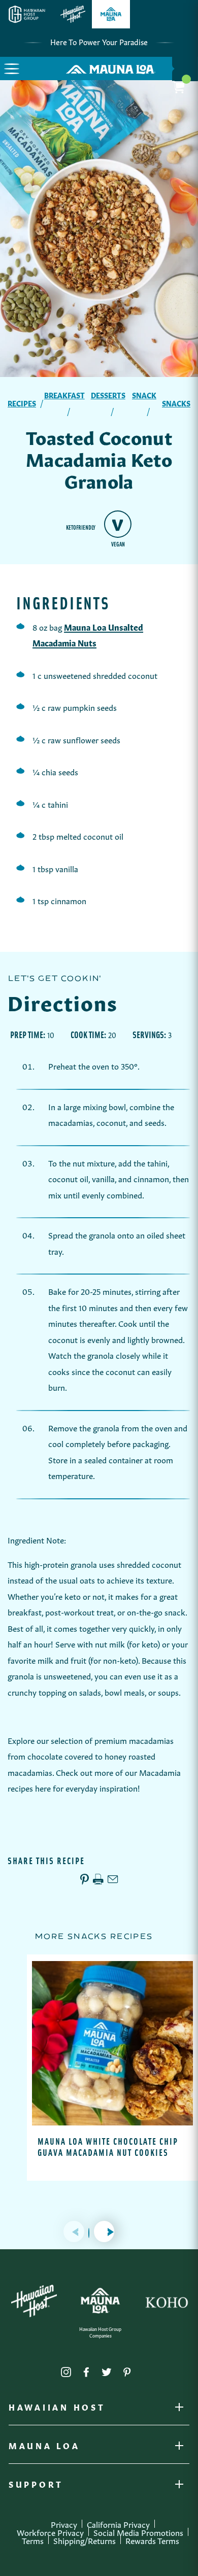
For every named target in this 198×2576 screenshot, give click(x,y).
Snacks (176, 403)
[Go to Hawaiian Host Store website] (73, 14)
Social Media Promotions (138, 2532)
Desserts (108, 395)
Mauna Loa (44, 2448)
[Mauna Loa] (100, 2301)
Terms (33, 2540)
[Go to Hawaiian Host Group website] (27, 14)
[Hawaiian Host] (34, 2301)
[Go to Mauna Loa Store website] (111, 14)
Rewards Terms (152, 2540)
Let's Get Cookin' (54, 978)
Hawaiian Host (57, 2409)
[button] (12, 68)
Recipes (22, 403)
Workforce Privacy (50, 2532)
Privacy (64, 2524)
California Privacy (118, 2524)
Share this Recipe (46, 1861)
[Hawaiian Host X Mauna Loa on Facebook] (86, 2370)
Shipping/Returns (85, 2540)
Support (36, 2486)
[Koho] (167, 2301)
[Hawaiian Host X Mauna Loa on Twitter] (107, 2370)
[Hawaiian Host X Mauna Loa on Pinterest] (127, 2370)
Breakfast (64, 395)
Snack (144, 395)
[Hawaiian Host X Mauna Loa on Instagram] (66, 2370)
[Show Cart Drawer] (185, 69)
